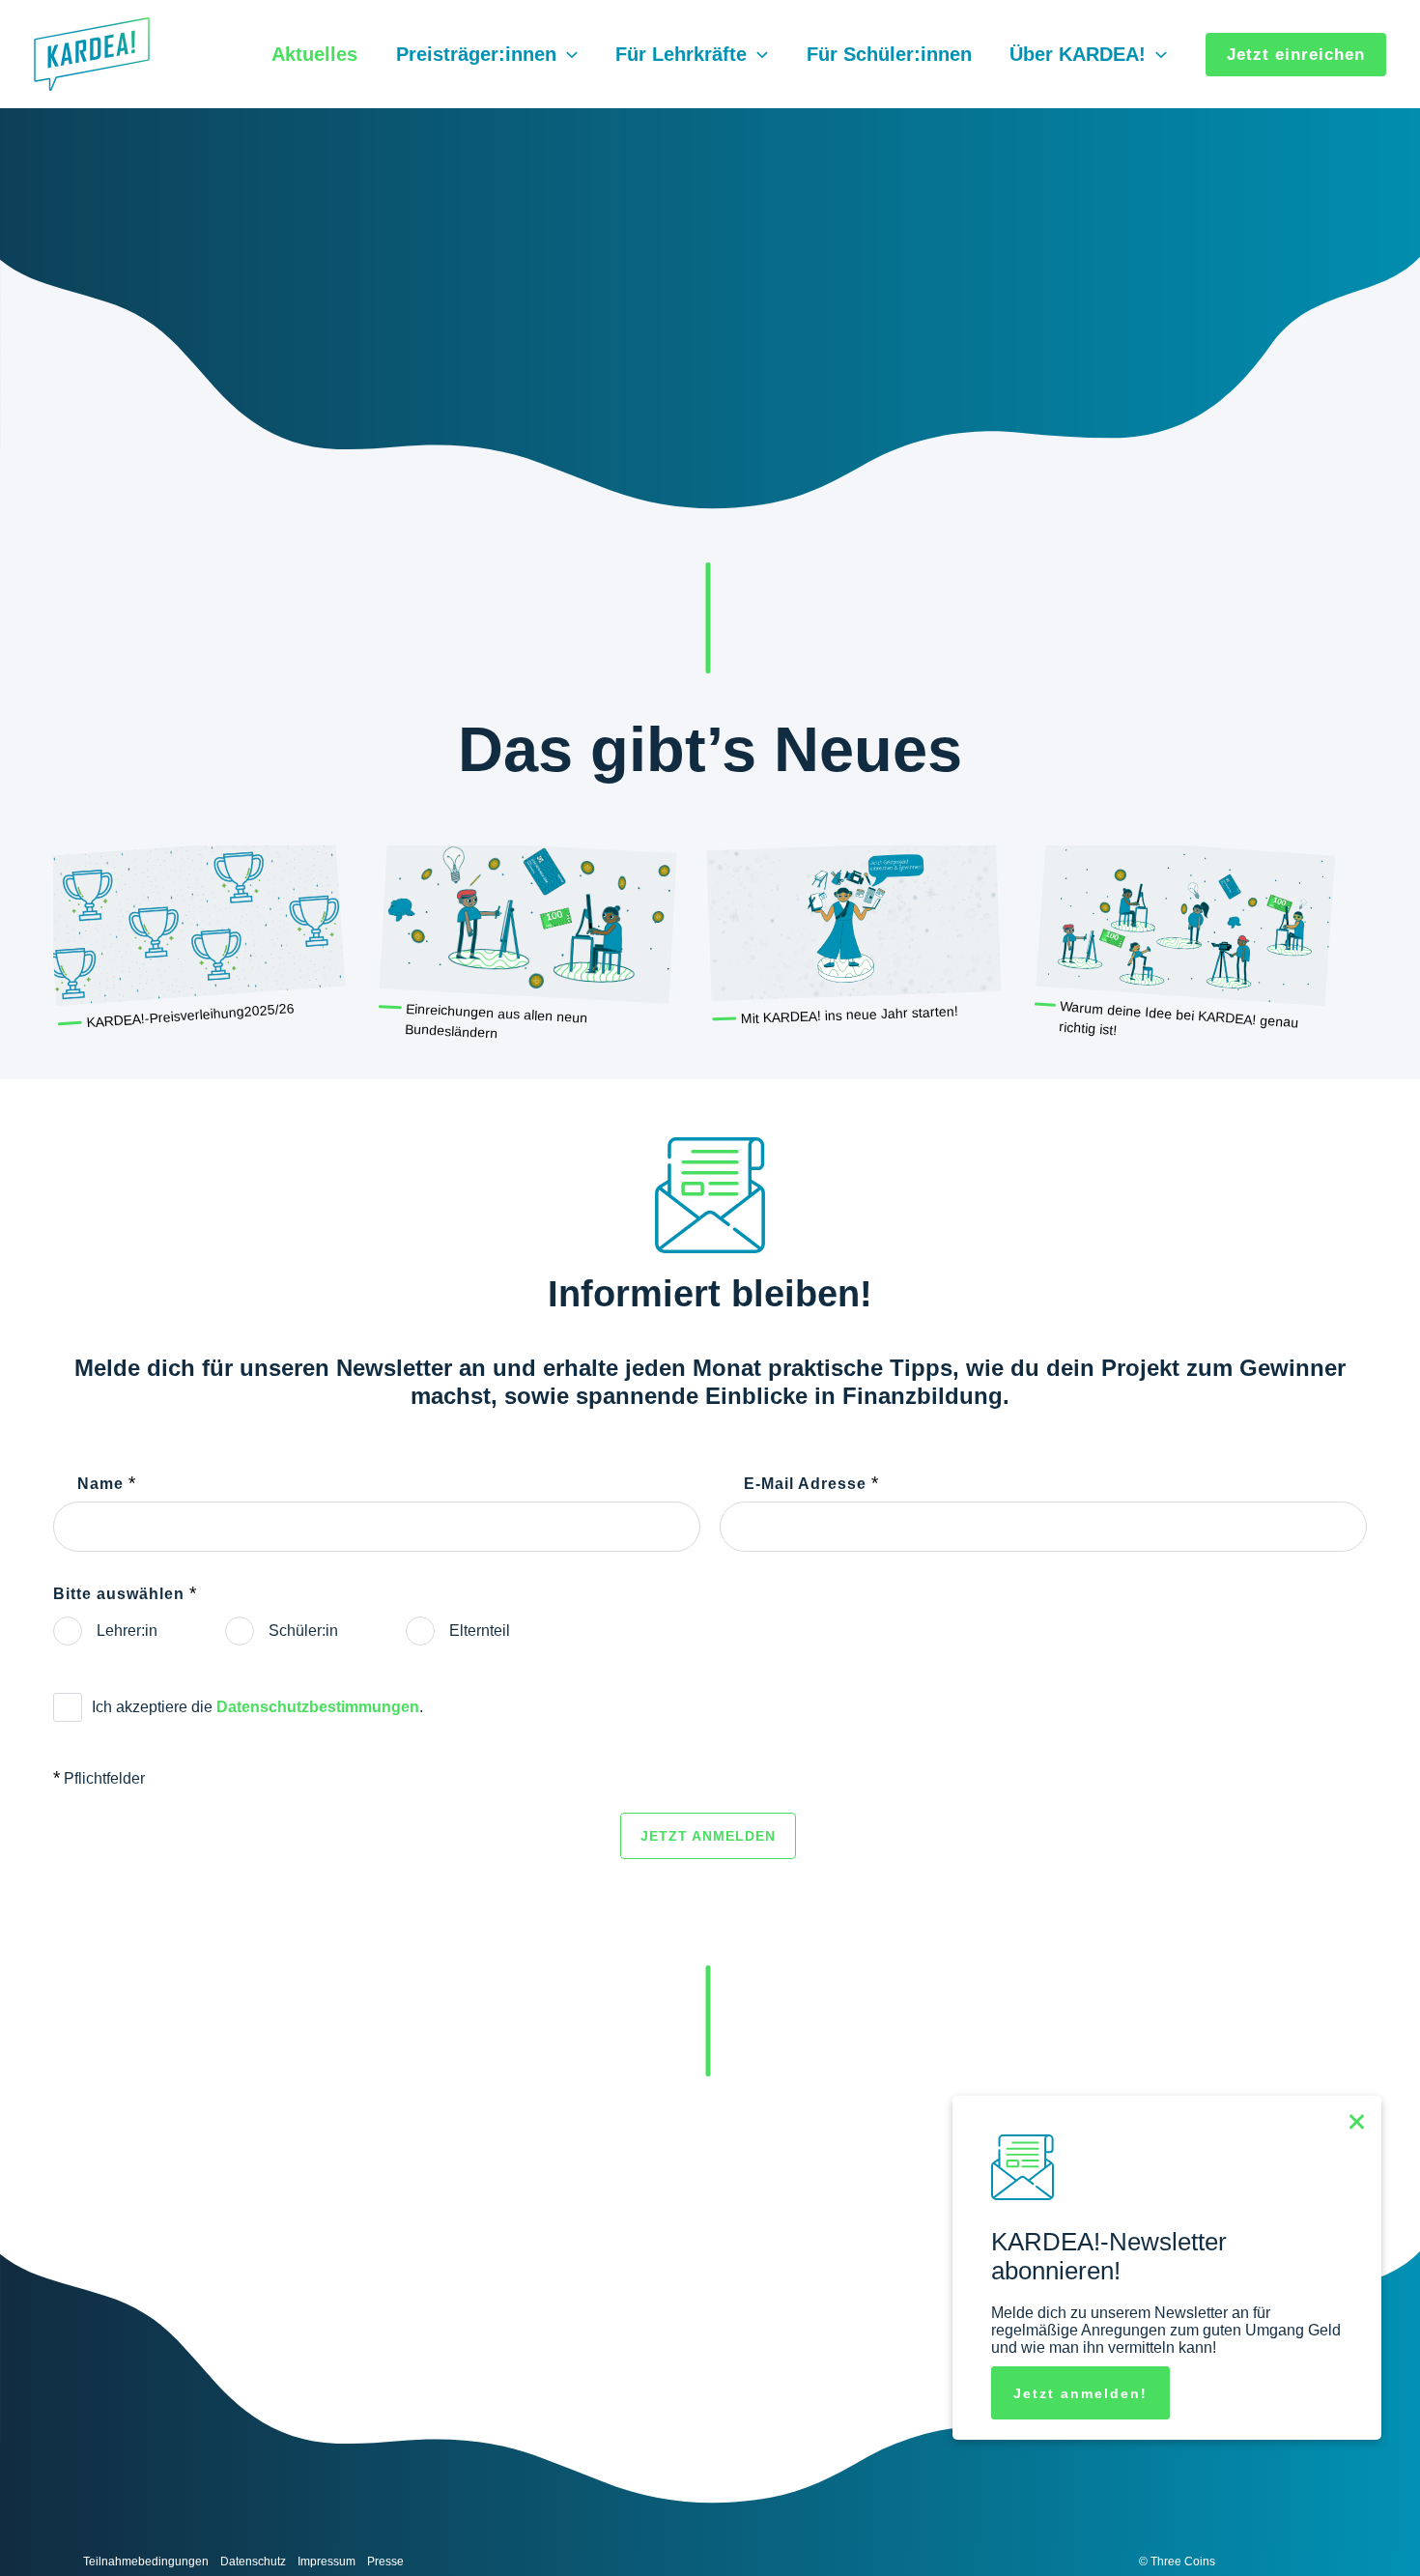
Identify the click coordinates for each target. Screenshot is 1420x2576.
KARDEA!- (118, 1019)
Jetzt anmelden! (1080, 2393)
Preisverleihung (197, 1015)
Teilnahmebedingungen (146, 2562)
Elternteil (480, 1631)
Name (107, 1483)
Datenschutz (253, 2562)
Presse (385, 2562)
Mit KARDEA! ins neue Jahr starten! (850, 1015)
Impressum (327, 2562)
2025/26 (269, 1010)
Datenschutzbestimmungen (318, 1707)
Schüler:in (303, 1631)
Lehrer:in (127, 1631)
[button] (567, 54)
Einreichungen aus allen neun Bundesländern (497, 1021)
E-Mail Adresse (811, 1483)
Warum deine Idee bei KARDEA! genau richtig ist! (1179, 1018)
